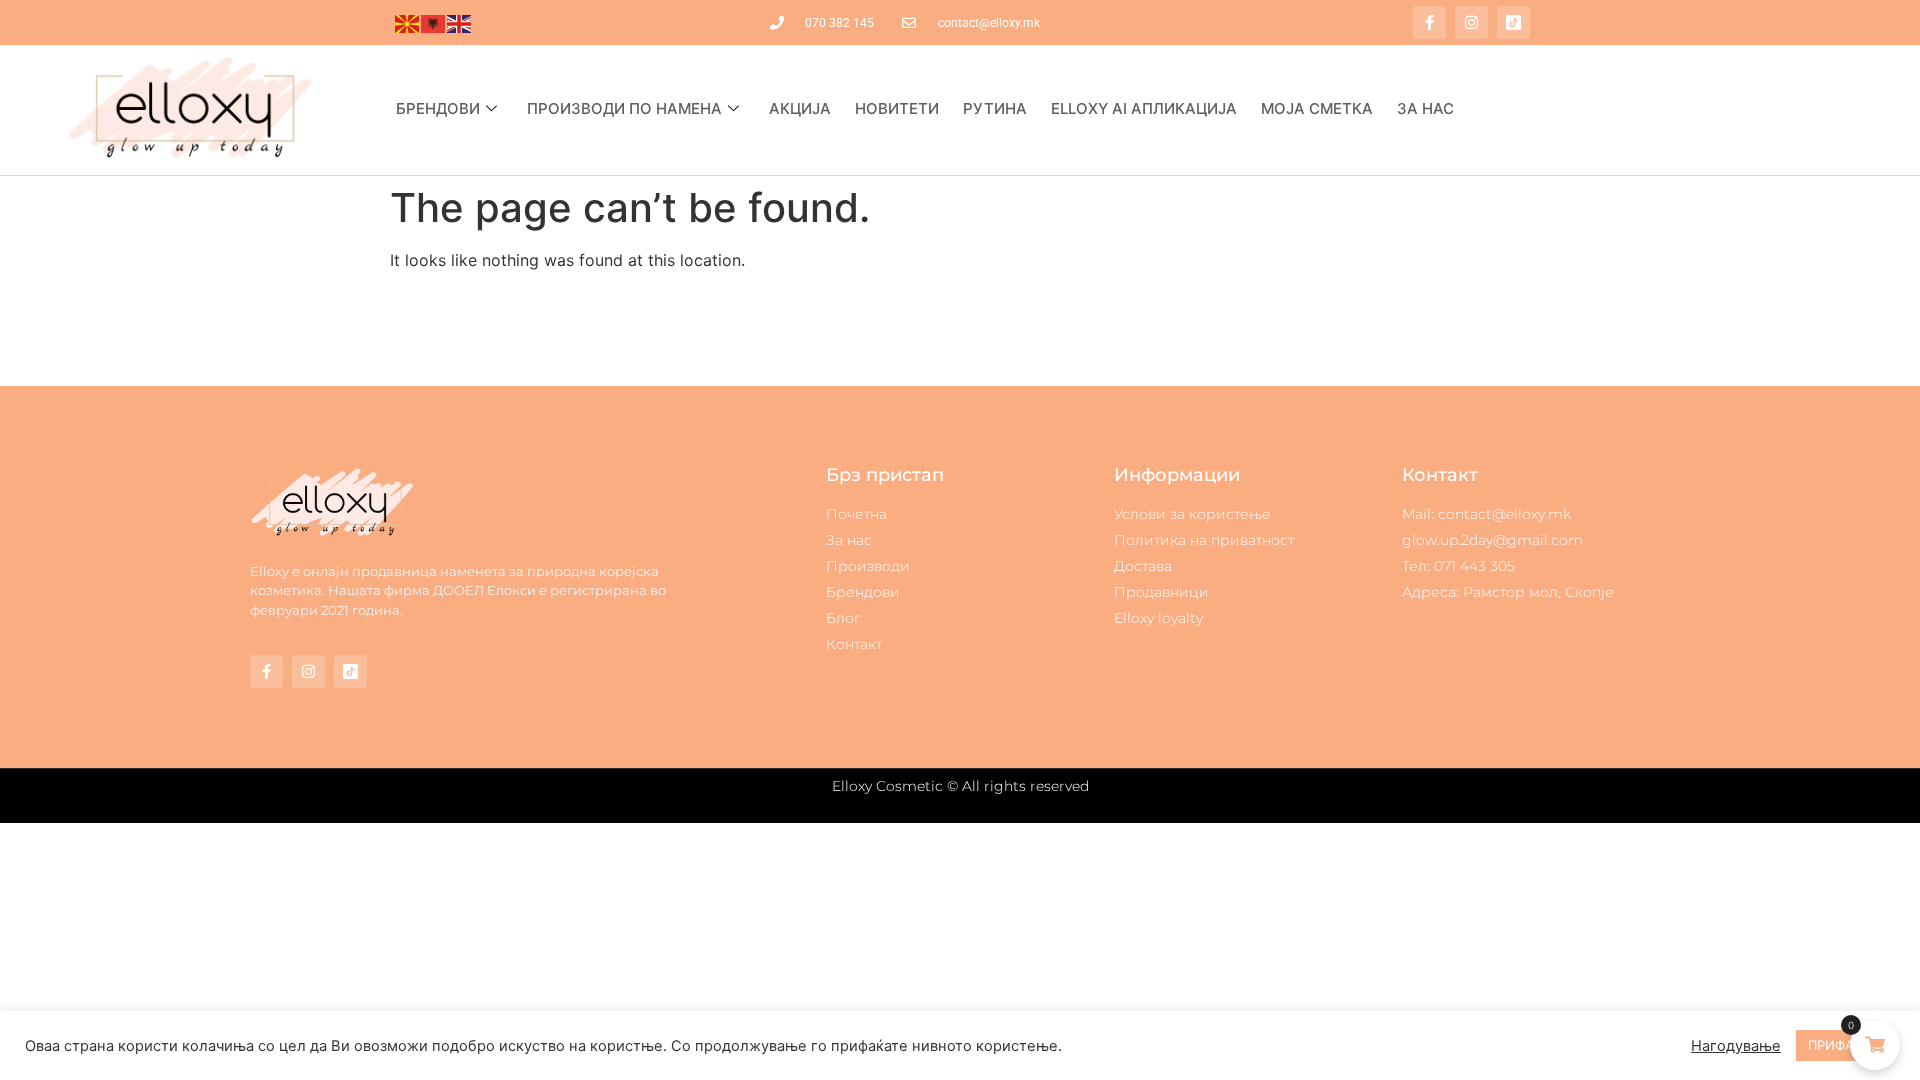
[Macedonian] (408, 23)
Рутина (995, 108)
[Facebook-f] (1429, 22)
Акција (800, 108)
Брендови (438, 108)
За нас (1425, 108)
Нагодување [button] (1736, 1046)
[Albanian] (434, 23)
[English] (460, 23)
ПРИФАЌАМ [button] (1845, 1045)
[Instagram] (1471, 22)
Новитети (897, 108)
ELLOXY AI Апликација (1144, 108)
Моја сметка (1317, 108)
